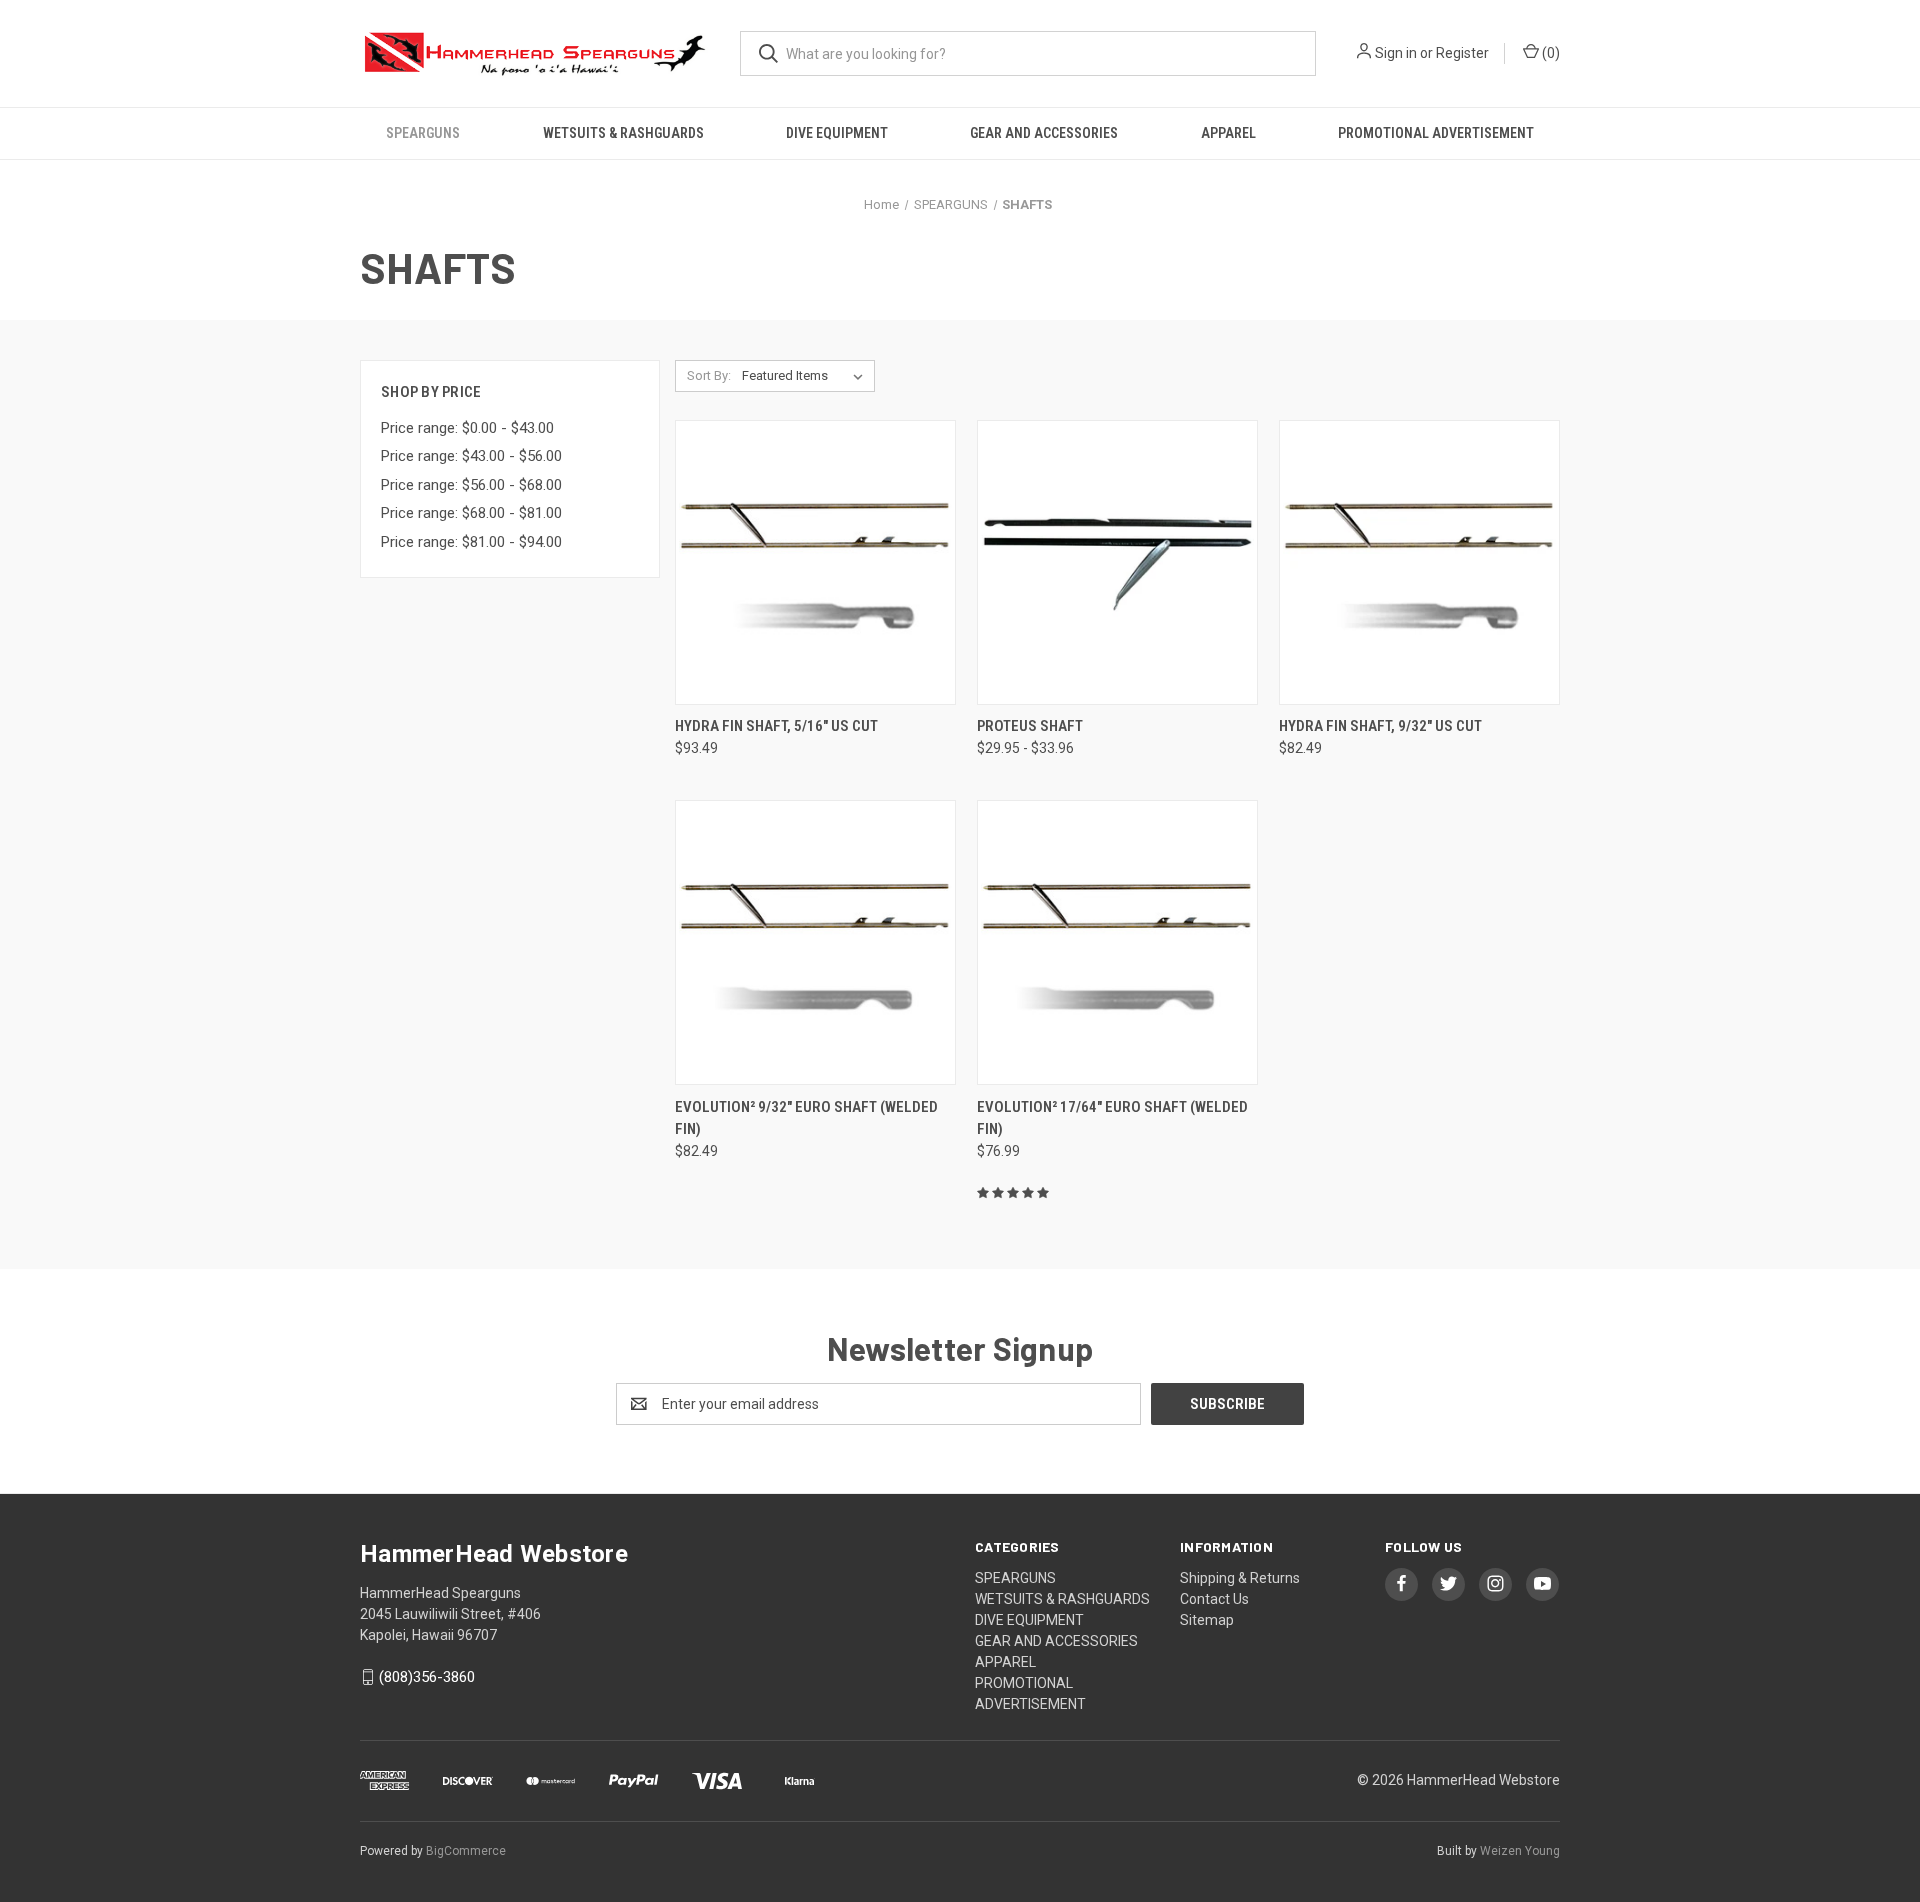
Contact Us (1214, 1599)
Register (1462, 53)
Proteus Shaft (1030, 726)
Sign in (1396, 53)
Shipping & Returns (1240, 1578)
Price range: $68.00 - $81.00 (471, 513)
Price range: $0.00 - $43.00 (467, 428)
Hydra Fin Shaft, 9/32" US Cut (1380, 726)
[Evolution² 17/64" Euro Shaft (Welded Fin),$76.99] (1117, 942)
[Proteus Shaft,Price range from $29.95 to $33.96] (1117, 562)
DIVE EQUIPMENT (837, 133)
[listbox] (806, 376)
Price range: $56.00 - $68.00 (471, 485)
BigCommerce (466, 1851)
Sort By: (709, 375)
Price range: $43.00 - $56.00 (471, 456)
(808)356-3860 (427, 1677)
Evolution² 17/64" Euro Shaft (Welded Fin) (1112, 1118)
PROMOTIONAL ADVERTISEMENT (1436, 133)
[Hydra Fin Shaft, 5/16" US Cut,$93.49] (815, 562)
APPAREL (1228, 133)
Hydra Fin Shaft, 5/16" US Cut (776, 726)
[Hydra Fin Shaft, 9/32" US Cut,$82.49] (1419, 562)
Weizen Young (1520, 1851)
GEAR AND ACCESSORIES (1044, 133)
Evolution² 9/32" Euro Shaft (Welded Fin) (806, 1118)
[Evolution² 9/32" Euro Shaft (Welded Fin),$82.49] (815, 942)
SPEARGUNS (423, 133)
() (1549, 53)
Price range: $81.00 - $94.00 (471, 542)
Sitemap (1207, 1620)
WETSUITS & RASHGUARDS (623, 133)
